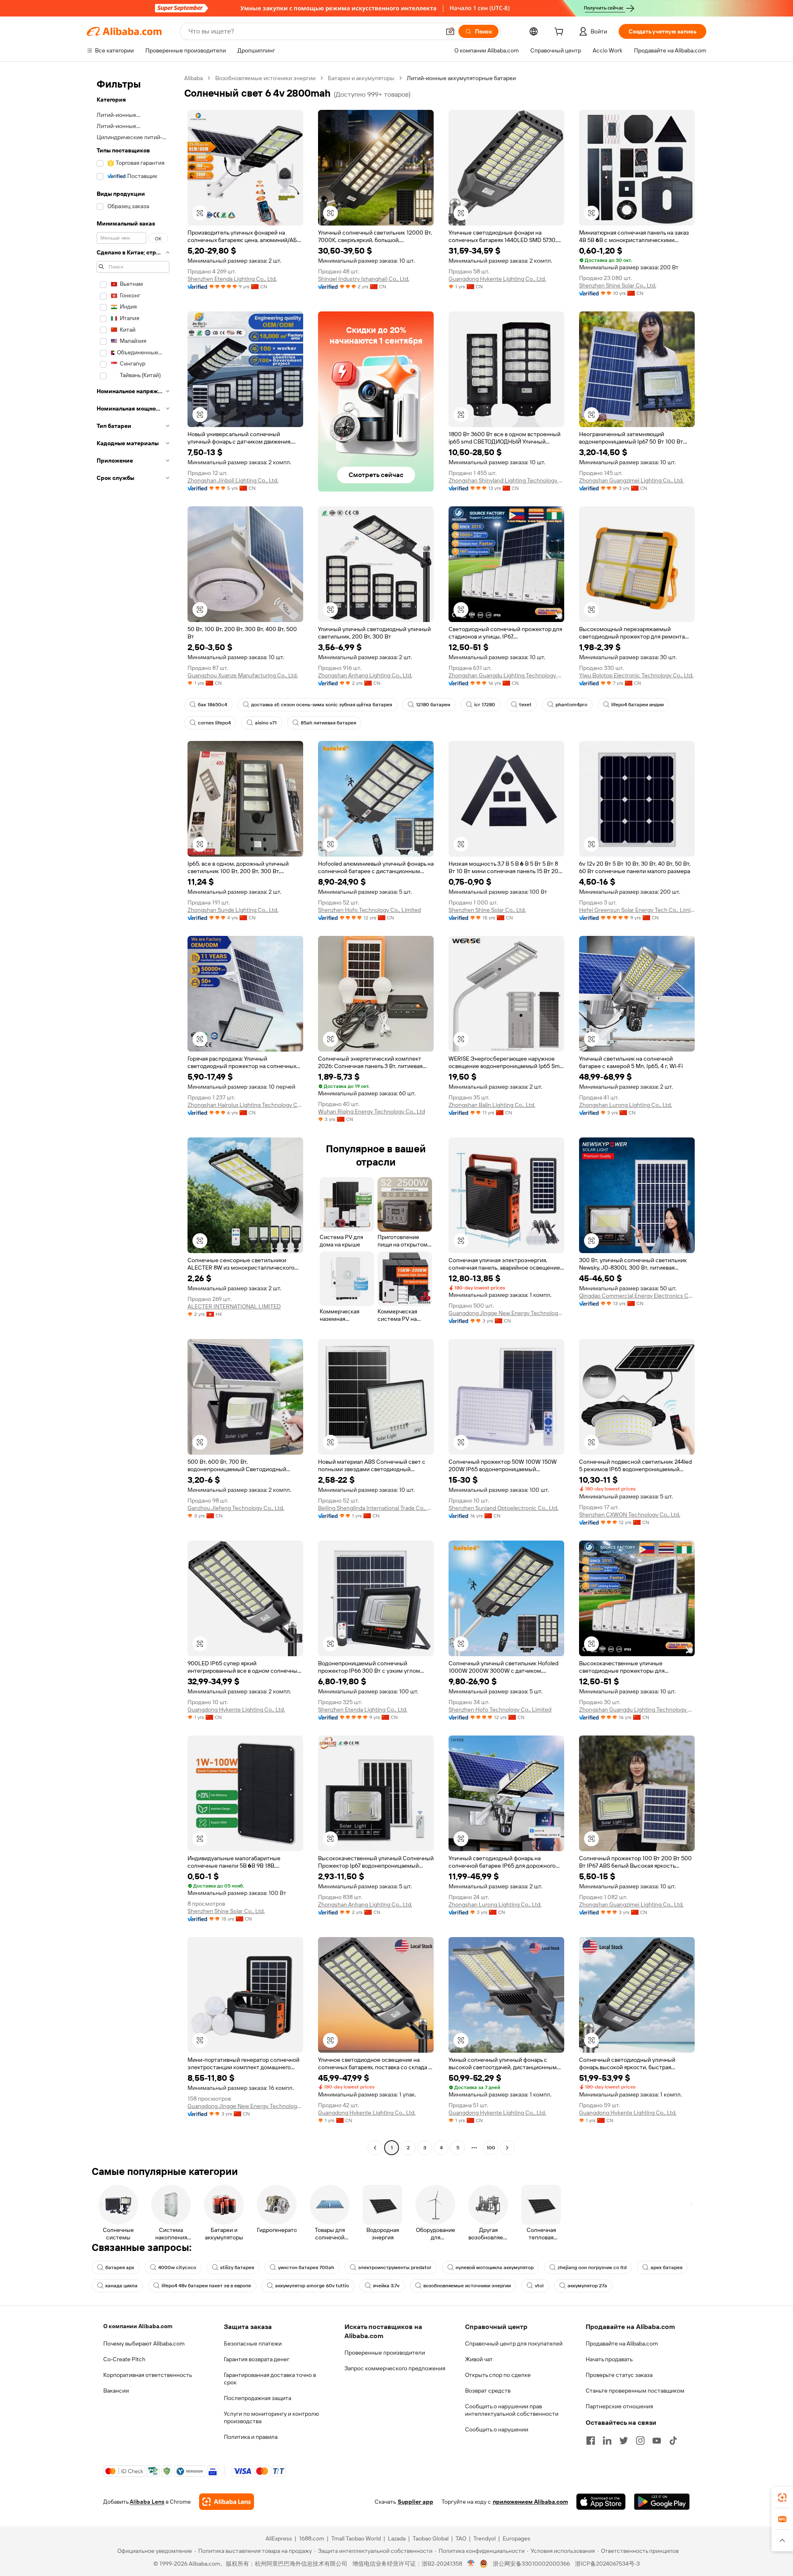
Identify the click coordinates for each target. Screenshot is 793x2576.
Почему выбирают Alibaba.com (144, 2343)
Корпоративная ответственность (148, 2375)
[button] (450, 31)
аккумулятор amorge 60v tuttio (312, 2286)
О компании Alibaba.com (138, 2326)
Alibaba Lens (147, 2502)
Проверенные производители (385, 2353)
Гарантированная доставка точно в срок (270, 2379)
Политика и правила (251, 2437)
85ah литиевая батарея (328, 723)
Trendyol (484, 2538)
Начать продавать (609, 2359)
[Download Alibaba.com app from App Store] (601, 2502)
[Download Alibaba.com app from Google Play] (662, 2502)
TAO (461, 2538)
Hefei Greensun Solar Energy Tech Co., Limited (637, 910)
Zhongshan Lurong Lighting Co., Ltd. (626, 1105)
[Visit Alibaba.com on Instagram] (640, 2441)
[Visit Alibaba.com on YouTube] (657, 2441)
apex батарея (666, 2267)
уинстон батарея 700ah (306, 2267)
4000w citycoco (177, 2267)
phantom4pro (571, 705)
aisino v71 (266, 723)
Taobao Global (431, 2538)
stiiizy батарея (237, 2267)
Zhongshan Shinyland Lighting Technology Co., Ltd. (506, 480)
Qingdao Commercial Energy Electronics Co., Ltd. (637, 1296)
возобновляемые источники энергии (467, 2286)
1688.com (312, 2538)
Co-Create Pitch (124, 2359)
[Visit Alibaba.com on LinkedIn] (607, 2441)
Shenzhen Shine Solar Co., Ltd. (618, 285)
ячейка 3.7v (386, 2286)
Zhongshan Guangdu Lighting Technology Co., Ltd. (506, 675)
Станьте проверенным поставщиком (635, 2391)
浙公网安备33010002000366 (531, 2564)
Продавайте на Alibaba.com (622, 2343)
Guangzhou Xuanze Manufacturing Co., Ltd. (243, 675)
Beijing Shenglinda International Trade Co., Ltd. (376, 1508)
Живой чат (479, 2359)
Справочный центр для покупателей (514, 2343)
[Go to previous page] (375, 2148)
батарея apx (120, 2267)
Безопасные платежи (253, 2343)
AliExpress (279, 2538)
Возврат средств (488, 2391)
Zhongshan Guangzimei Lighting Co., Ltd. (631, 480)
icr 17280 (485, 705)
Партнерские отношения (619, 2406)
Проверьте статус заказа (619, 2375)
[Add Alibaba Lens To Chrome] (227, 2502)
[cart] (560, 33)
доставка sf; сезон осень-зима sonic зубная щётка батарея (322, 705)
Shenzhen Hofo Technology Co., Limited (369, 910)
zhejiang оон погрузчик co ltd (592, 2267)
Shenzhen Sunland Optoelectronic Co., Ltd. (503, 1508)
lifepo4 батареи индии (637, 705)
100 (491, 2148)
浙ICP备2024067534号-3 (607, 2564)
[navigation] (133, 1114)
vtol (539, 2286)
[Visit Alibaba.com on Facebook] (591, 2441)
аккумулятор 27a (587, 2286)
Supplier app (415, 2502)
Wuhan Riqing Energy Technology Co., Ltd (372, 1111)
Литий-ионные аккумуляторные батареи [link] (461, 78)
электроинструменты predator (395, 2267)
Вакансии (116, 2391)
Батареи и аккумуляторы (361, 78)
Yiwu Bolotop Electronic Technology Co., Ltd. (636, 675)
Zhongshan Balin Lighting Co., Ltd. (492, 1105)
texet (525, 705)
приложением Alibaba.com (530, 2502)
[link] (782, 2498)
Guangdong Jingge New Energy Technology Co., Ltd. (506, 1313)
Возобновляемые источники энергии (265, 78)
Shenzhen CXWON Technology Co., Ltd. (630, 1515)
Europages (516, 2538)
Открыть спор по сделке (498, 2375)
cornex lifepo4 (214, 723)
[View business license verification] (471, 2564)
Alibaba (194, 78)
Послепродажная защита (258, 2398)
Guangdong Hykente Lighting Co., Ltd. (497, 279)
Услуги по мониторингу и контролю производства (271, 2417)
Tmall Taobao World (356, 2538)
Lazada (397, 2538)
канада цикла (121, 2286)
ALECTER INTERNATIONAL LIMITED (234, 1306)
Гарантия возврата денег (257, 2359)
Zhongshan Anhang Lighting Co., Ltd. (365, 675)
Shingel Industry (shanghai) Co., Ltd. (364, 279)
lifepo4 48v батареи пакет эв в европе (206, 2286)
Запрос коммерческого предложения (395, 2368)
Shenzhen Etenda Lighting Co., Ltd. (232, 279)
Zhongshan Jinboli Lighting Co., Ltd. (233, 480)
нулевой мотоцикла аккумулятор (495, 2267)
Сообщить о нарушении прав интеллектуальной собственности (512, 2410)
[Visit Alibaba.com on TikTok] (673, 2441)
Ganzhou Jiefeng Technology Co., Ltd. (236, 1508)
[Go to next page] (507, 2148)
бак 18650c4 (212, 705)
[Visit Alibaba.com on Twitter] (624, 2441)
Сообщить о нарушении (497, 2429)
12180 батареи (433, 705)
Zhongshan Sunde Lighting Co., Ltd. (233, 910)
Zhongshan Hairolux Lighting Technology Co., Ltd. (245, 1105)
